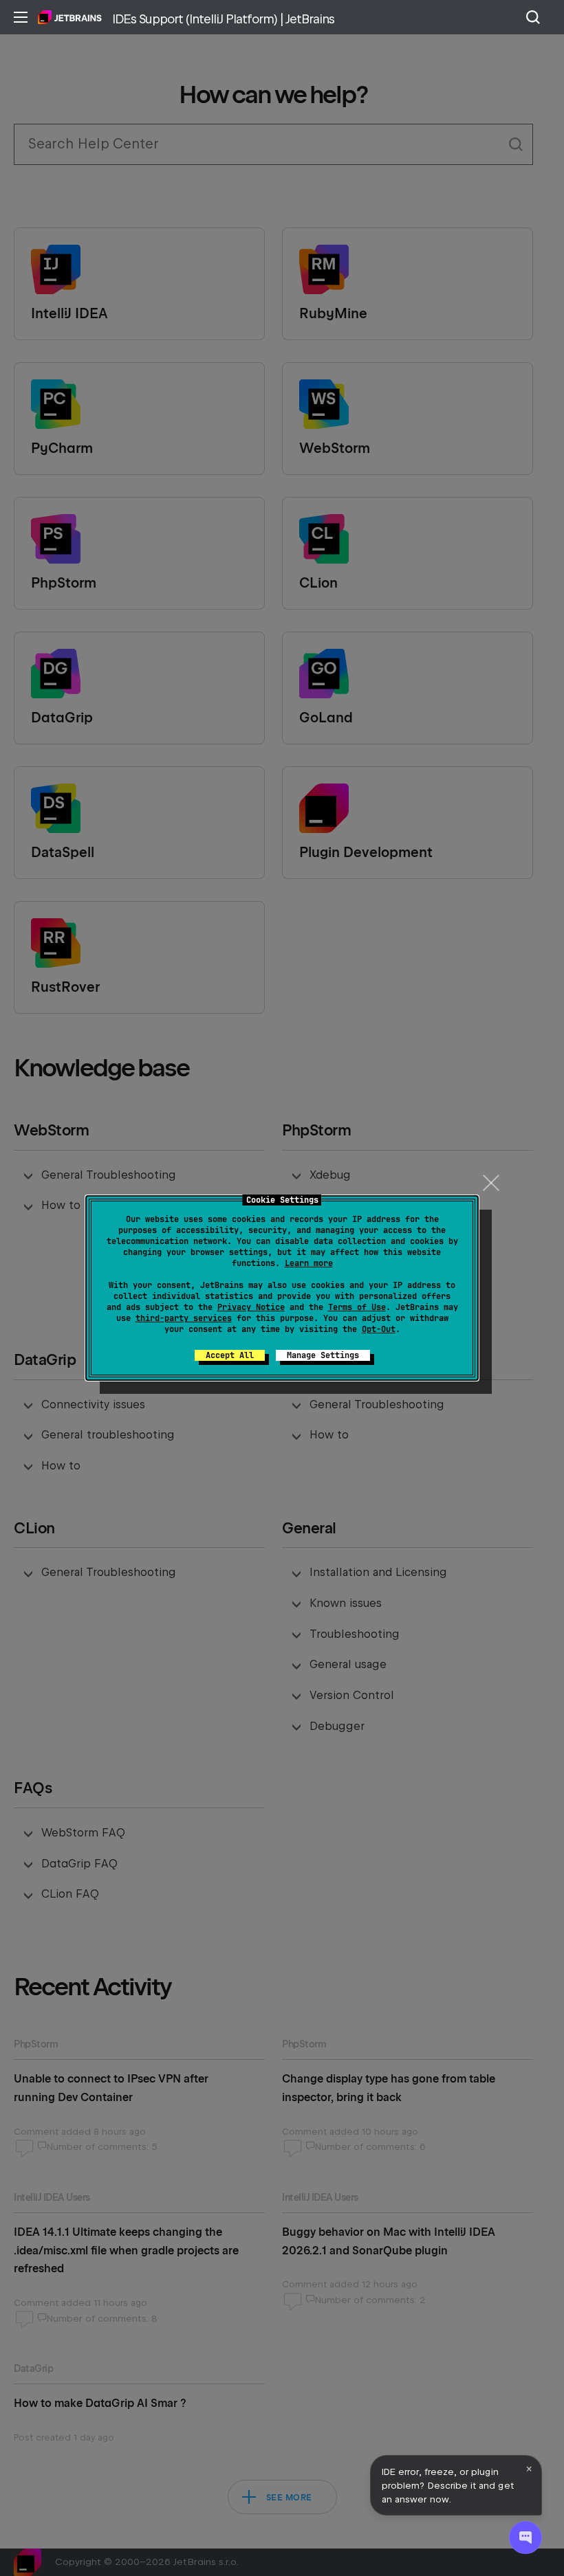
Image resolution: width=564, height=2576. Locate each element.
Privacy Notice (251, 1307)
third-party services (184, 1318)
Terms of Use (357, 1307)
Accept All (230, 1355)
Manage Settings (323, 1355)
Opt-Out (379, 1329)
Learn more (309, 1263)
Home (70, 17)
